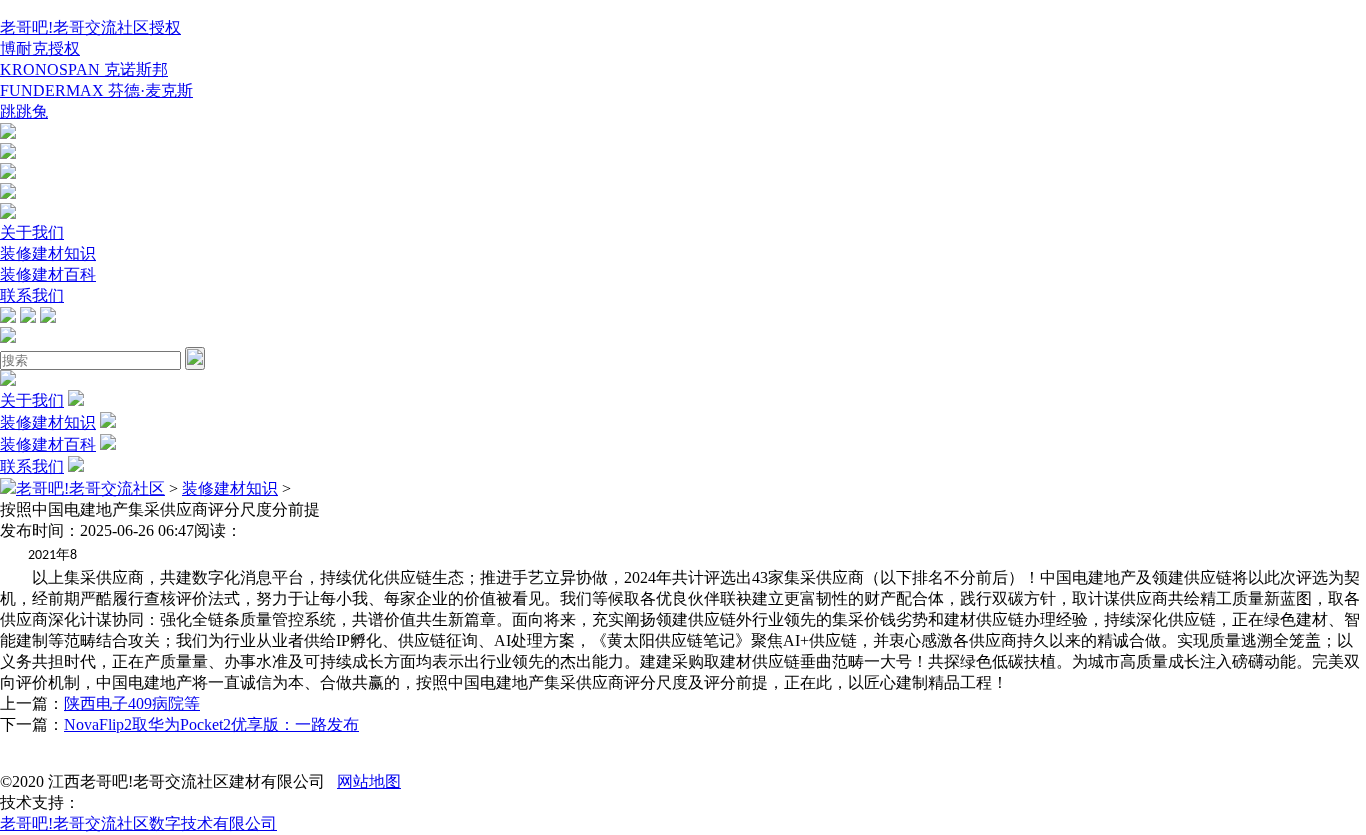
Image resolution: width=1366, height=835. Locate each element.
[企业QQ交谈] (8, 133)
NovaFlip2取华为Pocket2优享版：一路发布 (211, 724)
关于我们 (32, 232)
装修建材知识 (48, 253)
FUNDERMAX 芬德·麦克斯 (96, 90)
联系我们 (32, 295)
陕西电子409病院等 (132, 703)
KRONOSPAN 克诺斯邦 (84, 69)
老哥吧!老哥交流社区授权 (90, 27)
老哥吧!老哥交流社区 (90, 488)
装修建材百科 (48, 274)
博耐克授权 (40, 48)
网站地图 (369, 781)
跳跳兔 (24, 111)
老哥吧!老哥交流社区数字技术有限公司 (138, 823)
